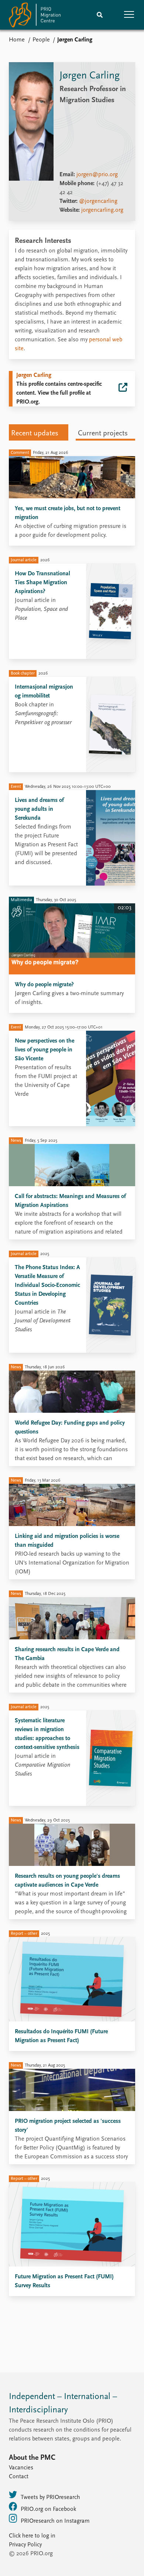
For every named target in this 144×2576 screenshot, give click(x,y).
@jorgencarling (98, 201)
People (41, 40)
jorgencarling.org (102, 210)
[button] (129, 15)
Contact (19, 2477)
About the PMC (32, 2458)
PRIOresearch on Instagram (55, 2521)
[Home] (35, 16)
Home (17, 40)
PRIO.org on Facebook (48, 2509)
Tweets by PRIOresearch (50, 2498)
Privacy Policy (25, 2545)
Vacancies (21, 2468)
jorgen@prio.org (97, 175)
